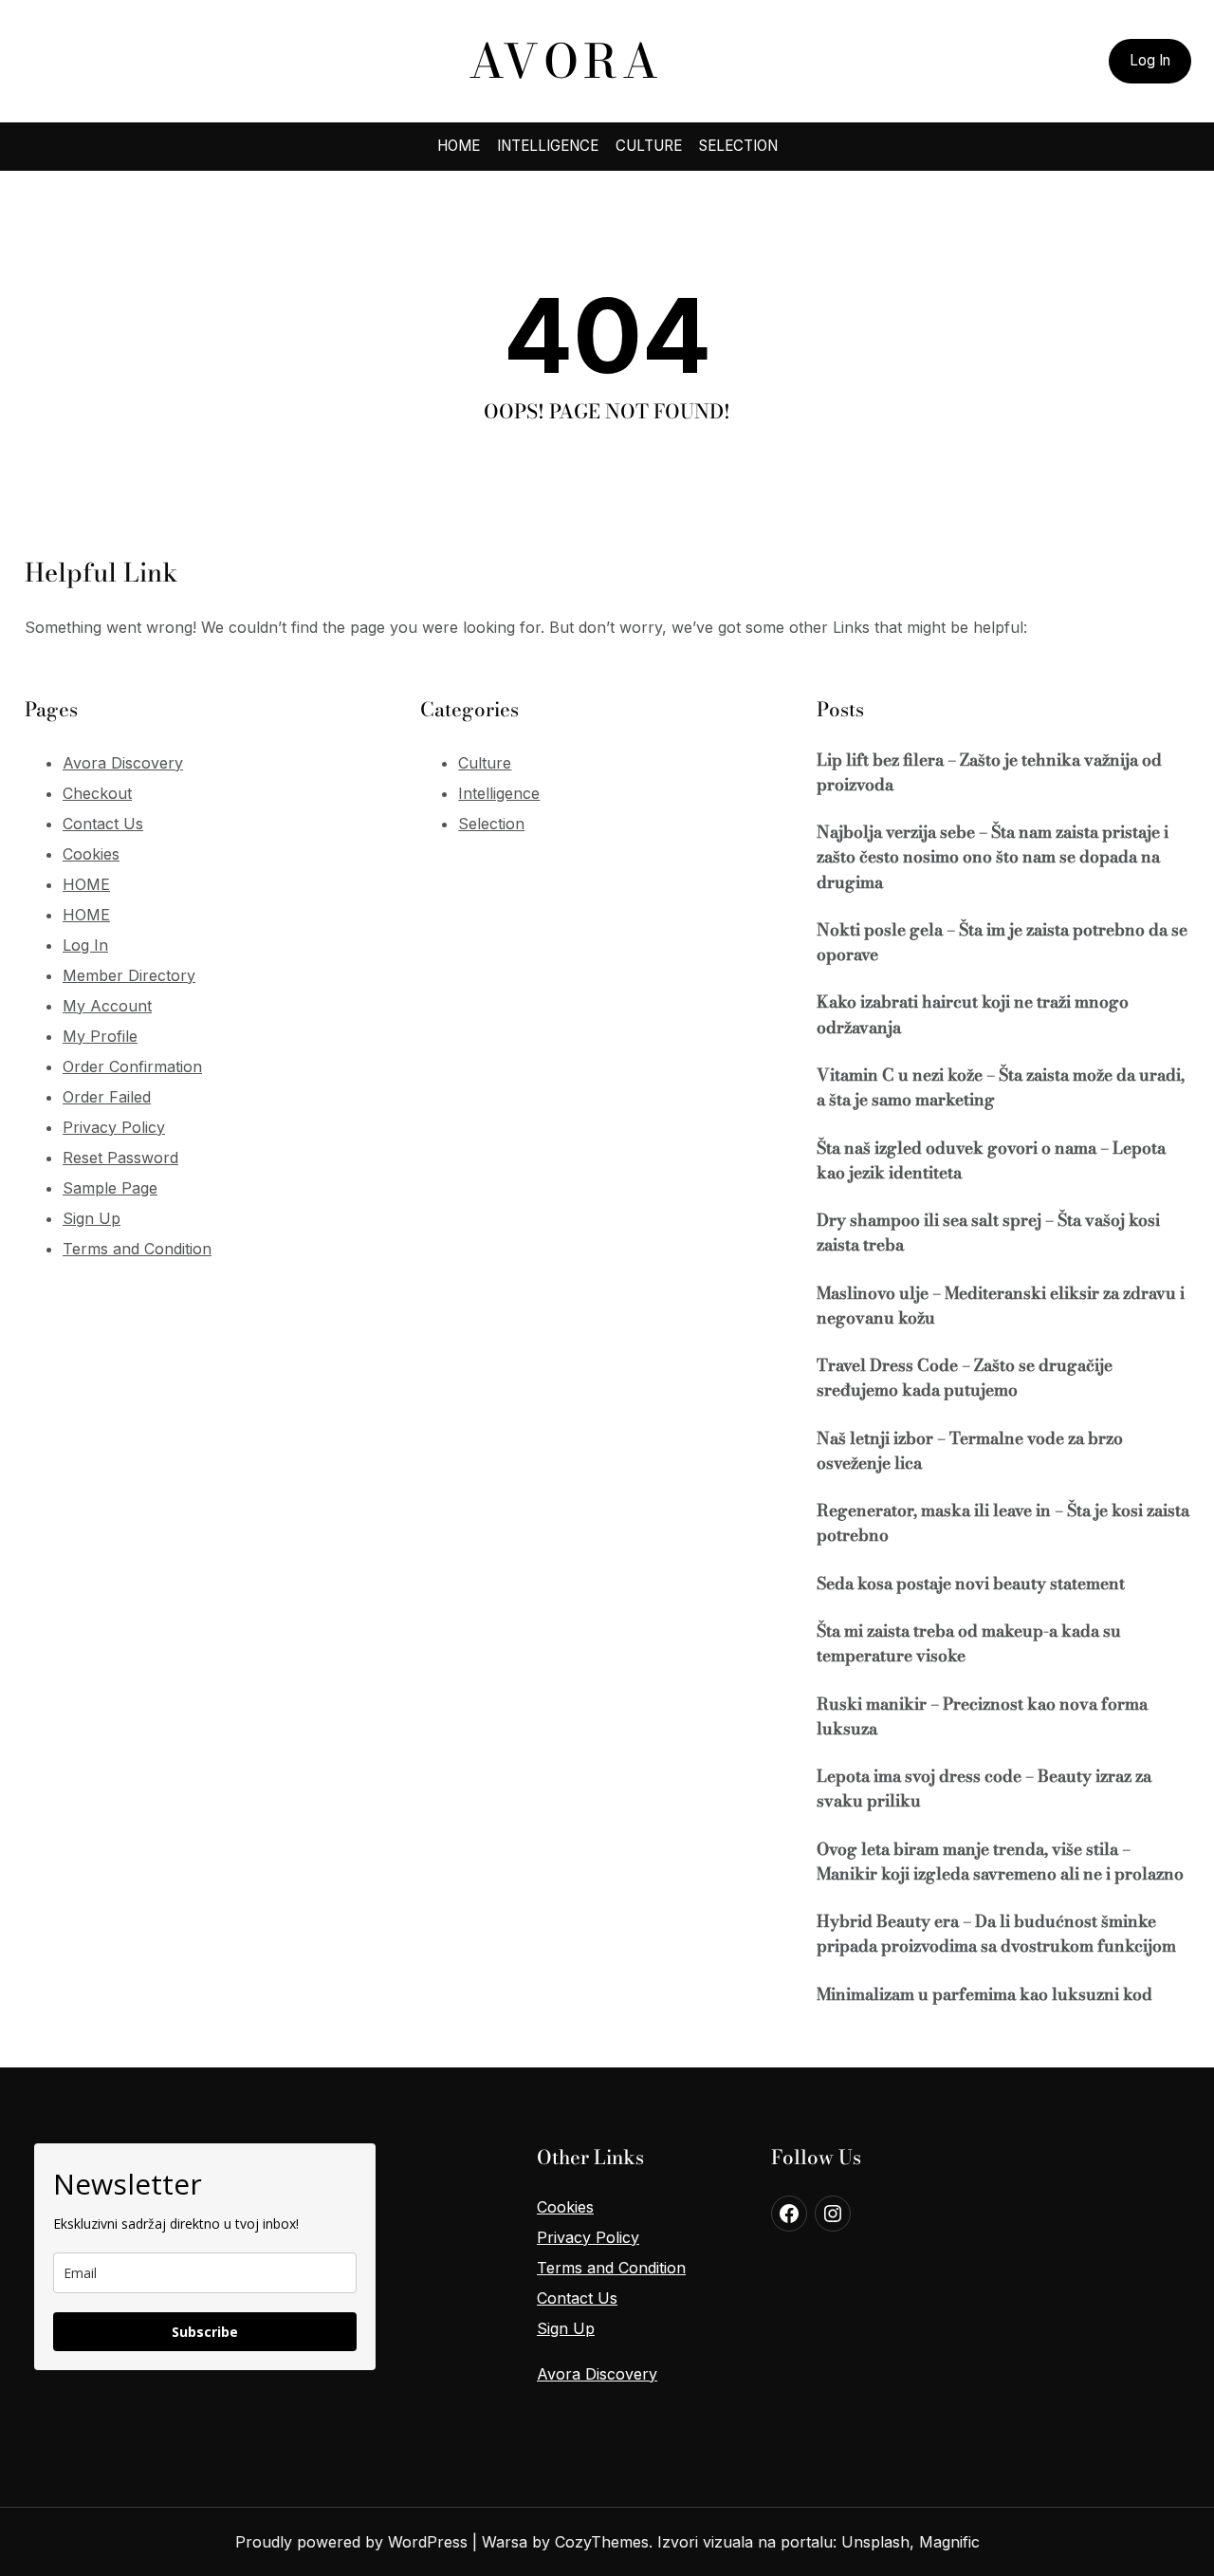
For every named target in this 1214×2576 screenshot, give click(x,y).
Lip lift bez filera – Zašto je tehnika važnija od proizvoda (989, 772)
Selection (491, 824)
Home (459, 146)
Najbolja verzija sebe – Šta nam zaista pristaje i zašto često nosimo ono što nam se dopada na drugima (993, 857)
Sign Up (92, 1218)
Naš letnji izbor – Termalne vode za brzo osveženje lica (970, 1451)
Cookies (91, 854)
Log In (1150, 60)
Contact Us (103, 824)
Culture (485, 763)
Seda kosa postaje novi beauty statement (971, 1584)
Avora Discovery (123, 763)
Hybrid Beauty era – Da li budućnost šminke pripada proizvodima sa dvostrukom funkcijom (996, 1934)
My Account (107, 1006)
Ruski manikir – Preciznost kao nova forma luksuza (982, 1716)
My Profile (100, 1036)
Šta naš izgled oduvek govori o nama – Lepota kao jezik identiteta (991, 1160)
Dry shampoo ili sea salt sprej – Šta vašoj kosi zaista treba (988, 1232)
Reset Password (120, 1158)
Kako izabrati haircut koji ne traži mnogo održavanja (973, 1014)
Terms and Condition (137, 1249)
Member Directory (129, 975)
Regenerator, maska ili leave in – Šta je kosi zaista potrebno (1003, 1523)
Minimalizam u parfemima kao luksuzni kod (984, 1994)
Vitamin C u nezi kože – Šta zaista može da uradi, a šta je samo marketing (1001, 1087)
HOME (86, 884)
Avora (566, 61)
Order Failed (107, 1097)
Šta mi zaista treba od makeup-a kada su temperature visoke (969, 1643)
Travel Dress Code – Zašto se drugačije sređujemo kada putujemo (965, 1378)
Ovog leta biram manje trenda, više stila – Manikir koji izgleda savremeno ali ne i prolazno (1000, 1862)
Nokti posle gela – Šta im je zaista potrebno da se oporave (1002, 942)
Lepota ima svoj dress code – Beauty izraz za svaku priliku (984, 1788)
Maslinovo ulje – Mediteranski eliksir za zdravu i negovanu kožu (1001, 1306)
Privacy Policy (114, 1127)
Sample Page (110, 1188)
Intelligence (499, 793)
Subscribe (205, 2332)
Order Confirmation (132, 1066)
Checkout (97, 793)
